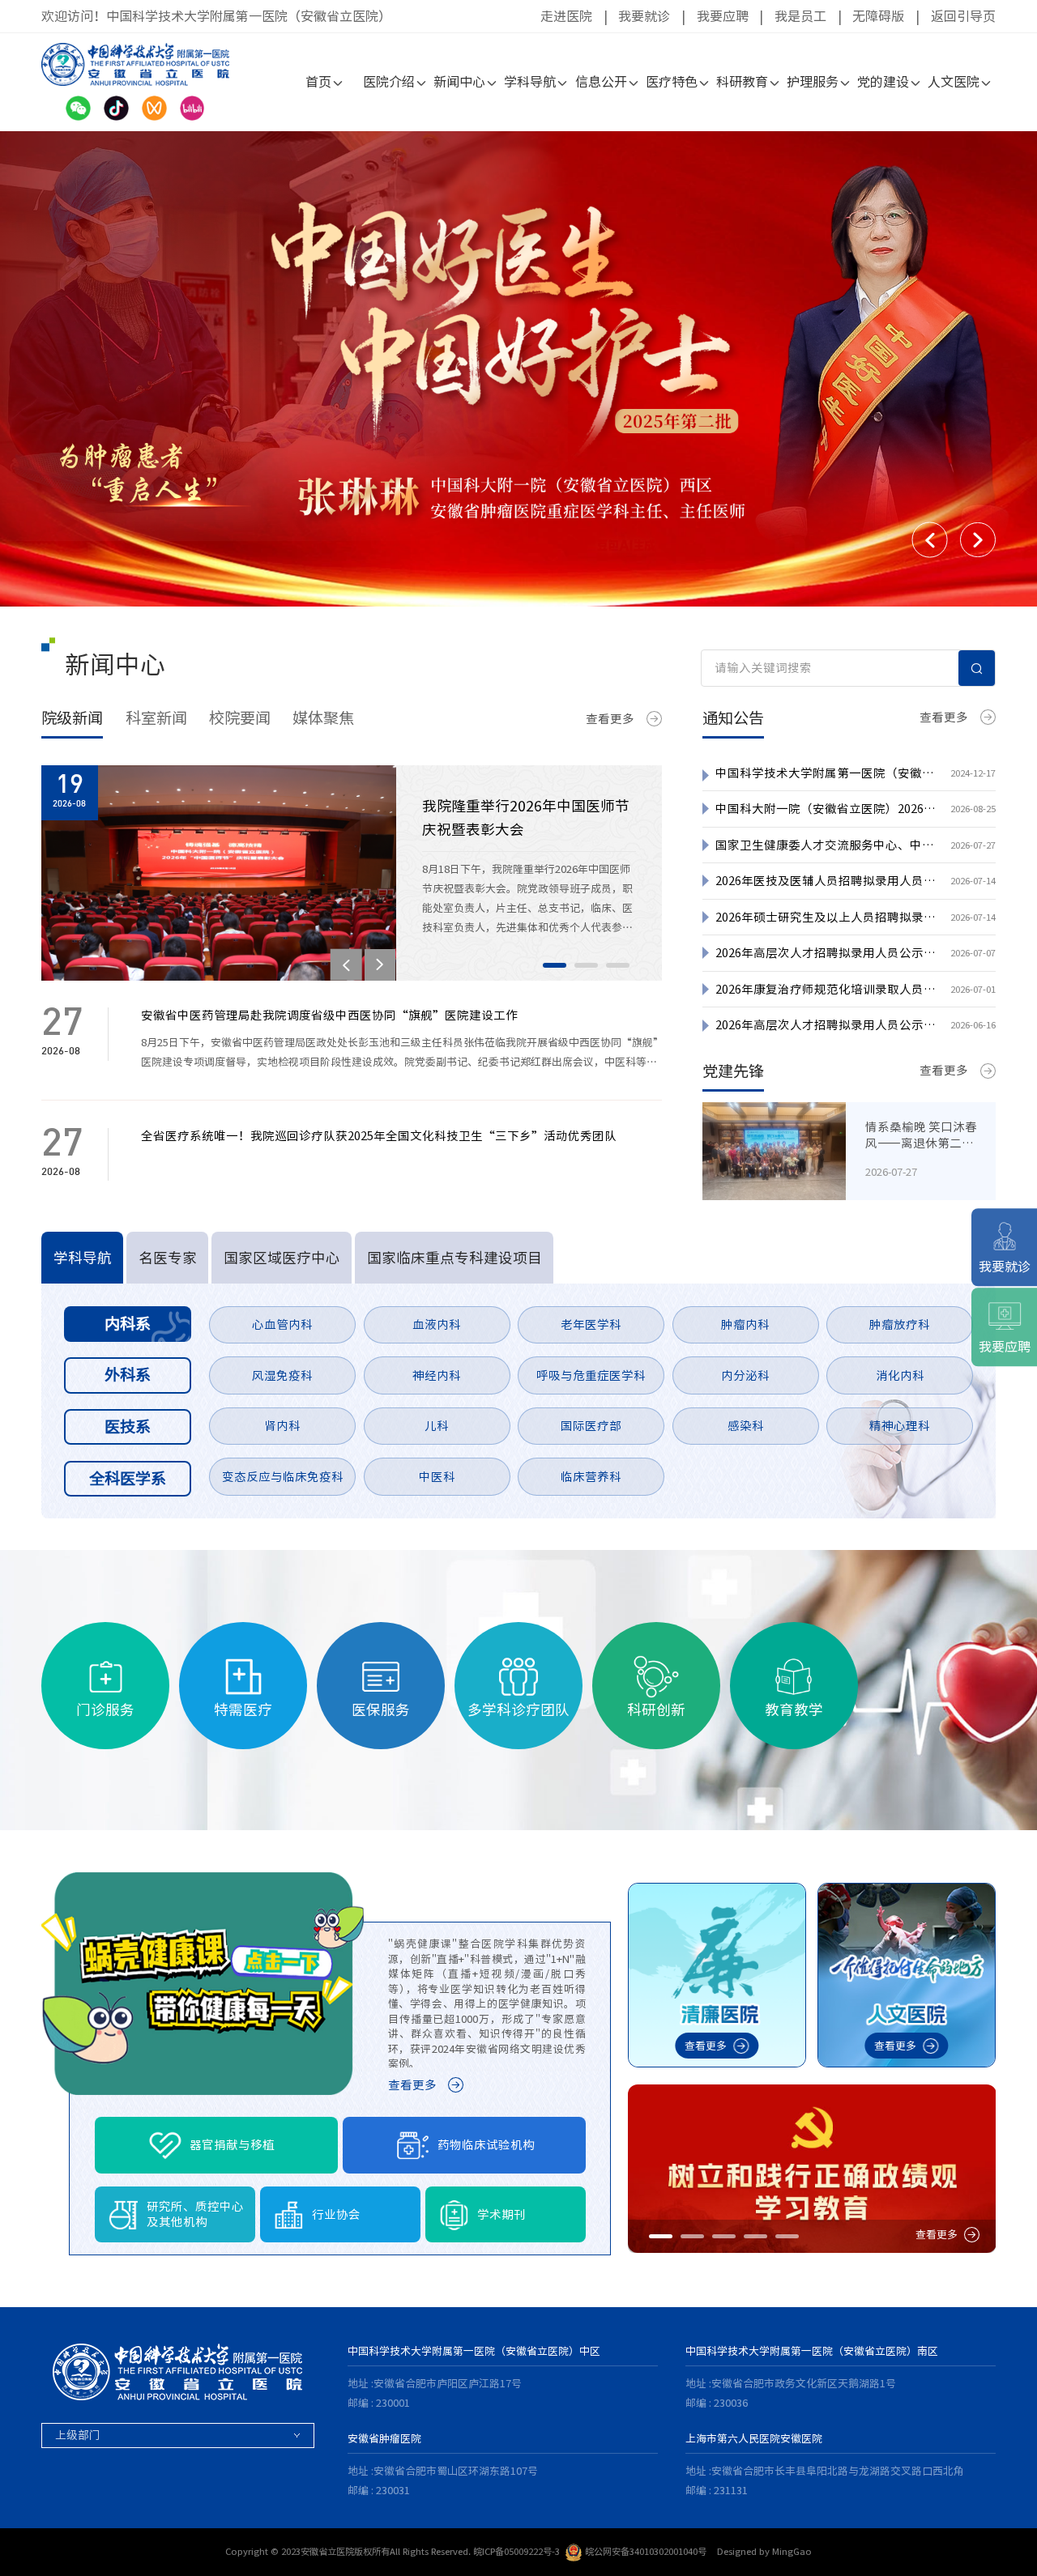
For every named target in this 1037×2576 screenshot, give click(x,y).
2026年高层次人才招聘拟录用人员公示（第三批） (826, 953)
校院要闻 (240, 718)
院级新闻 (72, 718)
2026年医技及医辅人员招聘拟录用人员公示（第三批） (826, 881)
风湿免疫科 (282, 1375)
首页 (318, 82)
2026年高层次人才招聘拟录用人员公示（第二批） (826, 1025)
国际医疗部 (591, 1426)
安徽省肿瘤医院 (384, 2439)
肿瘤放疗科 (900, 1324)
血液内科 (437, 1324)
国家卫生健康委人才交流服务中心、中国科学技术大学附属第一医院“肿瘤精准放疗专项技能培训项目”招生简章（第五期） (826, 845)
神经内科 (437, 1375)
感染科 (746, 1426)
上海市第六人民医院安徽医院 (754, 2439)
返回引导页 (963, 16)
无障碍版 (878, 16)
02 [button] (586, 965)
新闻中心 (459, 82)
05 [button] (787, 2236)
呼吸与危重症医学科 (591, 1375)
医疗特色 (672, 82)
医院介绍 (389, 82)
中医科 (437, 1477)
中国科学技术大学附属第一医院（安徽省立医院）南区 (812, 2351)
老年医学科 (591, 1324)
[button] (930, 540)
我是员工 (800, 16)
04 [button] (755, 2236)
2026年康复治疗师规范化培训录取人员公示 (826, 989)
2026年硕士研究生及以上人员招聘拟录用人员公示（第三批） (826, 917)
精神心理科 (900, 1426)
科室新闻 (156, 718)
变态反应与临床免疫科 (283, 1477)
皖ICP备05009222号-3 (516, 2551)
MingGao (792, 2551)
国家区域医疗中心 (282, 1258)
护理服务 (813, 82)
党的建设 (883, 82)
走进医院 (566, 16)
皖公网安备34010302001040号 (646, 2551)
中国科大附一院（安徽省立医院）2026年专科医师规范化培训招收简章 (826, 809)
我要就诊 (644, 16)
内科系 (128, 1324)
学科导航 (530, 82)
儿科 (437, 1426)
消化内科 (900, 1375)
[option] (518, 369)
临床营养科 (591, 1477)
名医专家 (168, 1258)
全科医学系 (128, 1478)
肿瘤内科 (745, 1324)
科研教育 (742, 82)
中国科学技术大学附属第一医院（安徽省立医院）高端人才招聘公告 (826, 773)
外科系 (128, 1375)
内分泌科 (745, 1375)
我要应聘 (723, 16)
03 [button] (618, 965)
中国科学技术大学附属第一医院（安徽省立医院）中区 (474, 2351)
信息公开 (601, 82)
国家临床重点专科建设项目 (454, 1258)
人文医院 (954, 82)
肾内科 (282, 1426)
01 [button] (555, 965)
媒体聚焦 (323, 718)
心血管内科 (282, 1324)
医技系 (128, 1426)
